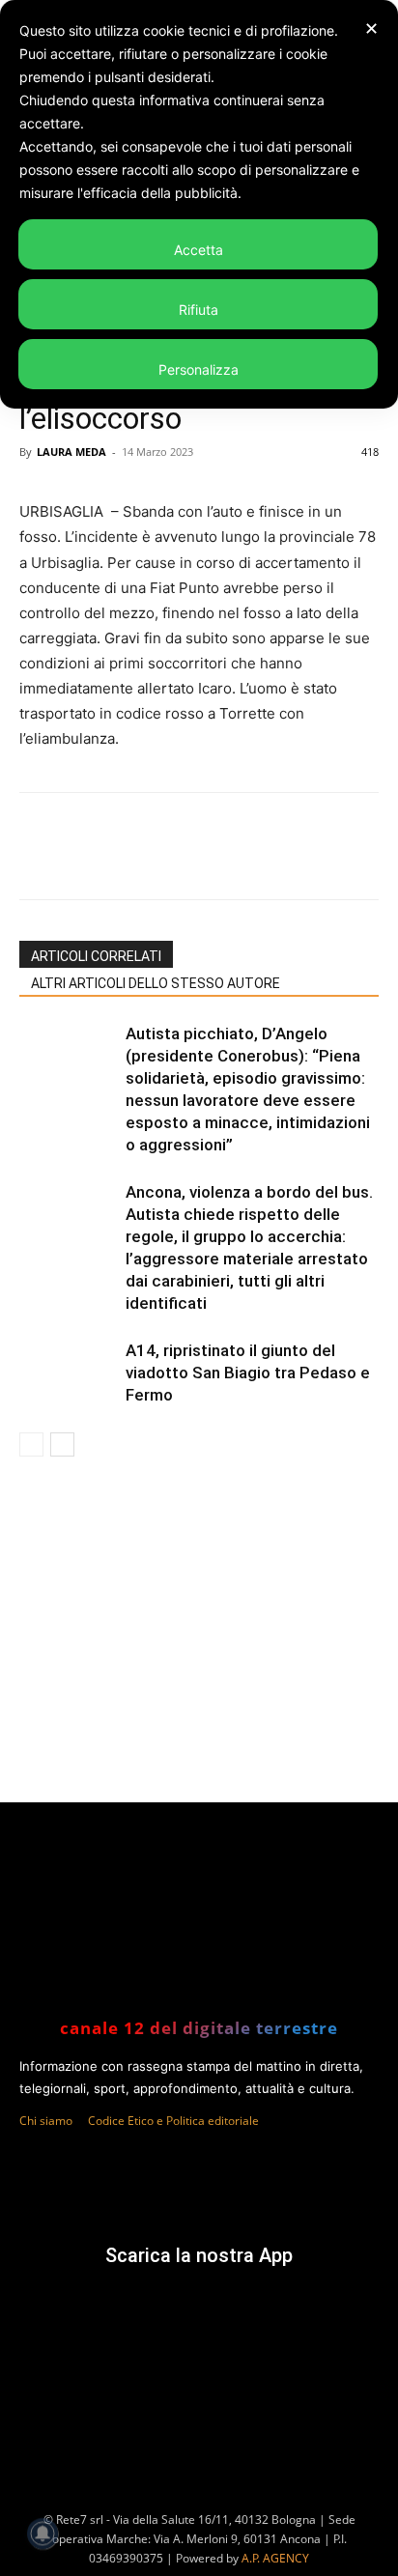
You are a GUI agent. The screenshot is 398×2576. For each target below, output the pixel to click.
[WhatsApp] (188, 860)
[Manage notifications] (43, 2534)
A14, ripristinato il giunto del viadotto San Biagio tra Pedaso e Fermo (248, 1373)
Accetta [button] (199, 250)
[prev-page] (31, 1444)
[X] (144, 860)
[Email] (277, 860)
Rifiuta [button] (199, 310)
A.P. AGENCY (275, 2558)
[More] (323, 860)
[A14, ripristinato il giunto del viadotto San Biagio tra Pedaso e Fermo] (68, 1373)
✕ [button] (371, 28)
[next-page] (62, 1444)
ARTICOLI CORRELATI (96, 956)
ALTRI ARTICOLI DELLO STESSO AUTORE (156, 983)
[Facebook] (99, 860)
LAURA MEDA (71, 452)
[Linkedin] (233, 860)
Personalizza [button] (199, 369)
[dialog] (199, 204)
